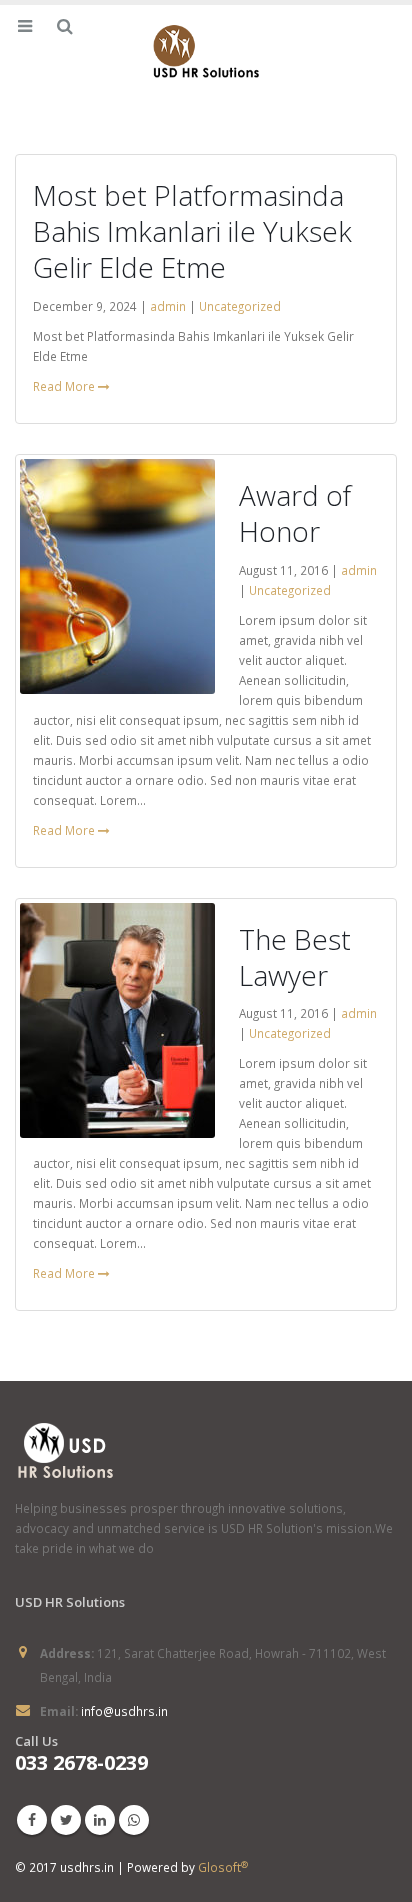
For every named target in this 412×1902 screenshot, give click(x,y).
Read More (65, 386)
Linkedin (100, 1820)
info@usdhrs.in (124, 1711)
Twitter (66, 1820)
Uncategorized (240, 306)
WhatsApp (134, 1820)
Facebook (32, 1820)
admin (168, 306)
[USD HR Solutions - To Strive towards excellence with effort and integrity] (206, 53)
